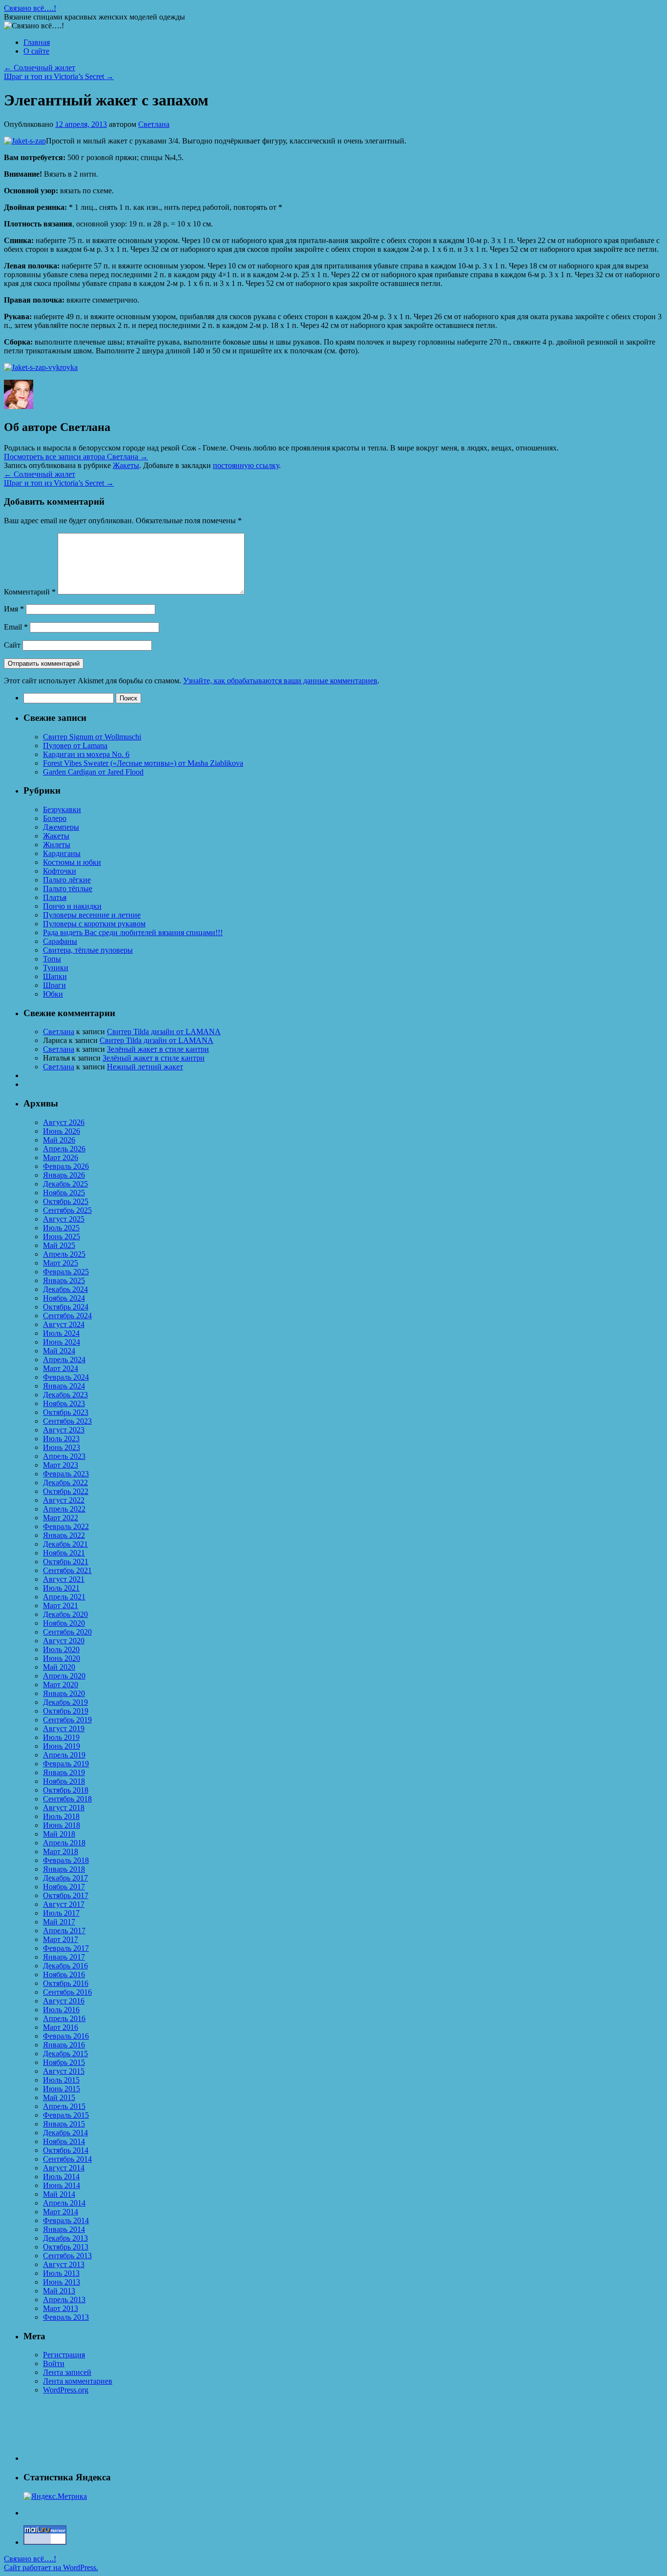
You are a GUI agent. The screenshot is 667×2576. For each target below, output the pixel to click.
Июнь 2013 (62, 2282)
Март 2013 (61, 2308)
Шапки (55, 976)
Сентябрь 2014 (67, 2159)
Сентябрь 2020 (67, 1632)
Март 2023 (61, 1465)
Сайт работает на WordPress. (51, 2567)
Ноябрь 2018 (64, 1781)
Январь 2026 (64, 1175)
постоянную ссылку (246, 465)
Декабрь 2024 (65, 1289)
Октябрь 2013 (66, 2247)
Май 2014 (59, 2194)
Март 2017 (61, 1939)
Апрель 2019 (64, 1755)
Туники (56, 968)
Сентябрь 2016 (67, 1992)
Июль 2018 (61, 1816)
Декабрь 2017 (65, 1878)
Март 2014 (61, 2212)
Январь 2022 (64, 1535)
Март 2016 (61, 2027)
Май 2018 (59, 1834)
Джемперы (61, 827)
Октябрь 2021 (66, 1562)
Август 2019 (64, 1728)
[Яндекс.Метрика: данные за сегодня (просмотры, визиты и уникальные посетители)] (55, 2496)
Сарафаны (60, 941)
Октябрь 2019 (66, 1711)
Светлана (154, 124)
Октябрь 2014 (66, 2150)
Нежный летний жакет (145, 1067)
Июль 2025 (61, 1228)
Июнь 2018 (62, 1825)
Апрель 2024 (64, 1360)
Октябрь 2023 (66, 1412)
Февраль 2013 (66, 2317)
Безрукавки (62, 809)
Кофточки (60, 871)
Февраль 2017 (66, 1948)
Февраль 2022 (66, 1526)
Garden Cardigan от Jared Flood (93, 772)
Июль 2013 (61, 2273)
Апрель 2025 (64, 1254)
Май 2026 (59, 1140)
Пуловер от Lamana (75, 746)
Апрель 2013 (64, 2300)
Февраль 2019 (66, 1764)
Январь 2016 (64, 2045)
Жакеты (126, 465)
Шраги (54, 985)
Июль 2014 (61, 2177)
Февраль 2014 (66, 2220)
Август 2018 (64, 1808)
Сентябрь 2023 (67, 1421)
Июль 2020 (61, 1649)
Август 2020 (64, 1641)
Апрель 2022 (64, 1509)
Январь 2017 (64, 1957)
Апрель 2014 (64, 2203)
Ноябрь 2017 (64, 1887)
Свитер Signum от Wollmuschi (92, 737)
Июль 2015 (61, 2080)
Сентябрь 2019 (67, 1720)
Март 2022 (61, 1518)
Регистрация (64, 2355)
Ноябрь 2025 (64, 1193)
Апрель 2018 (64, 1843)
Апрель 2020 (64, 1676)
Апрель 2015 (64, 2106)
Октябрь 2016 (66, 1983)
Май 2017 (59, 1922)
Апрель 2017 (64, 1931)
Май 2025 (59, 1245)
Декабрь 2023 (65, 1395)
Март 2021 (61, 1605)
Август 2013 (64, 2264)
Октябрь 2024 (66, 1307)
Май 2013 (59, 2291)
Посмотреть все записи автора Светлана (76, 457)
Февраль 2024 (66, 1377)
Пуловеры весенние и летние (92, 915)
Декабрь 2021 (65, 1544)
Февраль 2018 (66, 1860)
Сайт (12, 645)
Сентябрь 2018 (67, 1799)
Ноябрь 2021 (64, 1553)
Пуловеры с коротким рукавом (94, 924)
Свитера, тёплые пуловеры (88, 950)
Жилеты (57, 845)
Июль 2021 (61, 1588)
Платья (55, 897)
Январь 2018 (64, 1869)
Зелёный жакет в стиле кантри (158, 1049)
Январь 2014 (64, 2229)
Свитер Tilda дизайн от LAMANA (164, 1032)
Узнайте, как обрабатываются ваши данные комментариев (280, 681)
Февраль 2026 (66, 1166)
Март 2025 (61, 1263)
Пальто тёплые (68, 889)
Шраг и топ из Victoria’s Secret (59, 76)
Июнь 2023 (62, 1447)
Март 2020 (61, 1685)
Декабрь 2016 (65, 1966)
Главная (37, 42)
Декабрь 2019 (65, 1702)
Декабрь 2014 (65, 2133)
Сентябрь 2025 (67, 1210)
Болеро (55, 818)
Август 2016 (64, 2001)
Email (16, 627)
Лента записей (67, 2372)
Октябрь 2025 (66, 1201)
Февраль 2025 (66, 1272)
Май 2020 (59, 1667)
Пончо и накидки (72, 906)
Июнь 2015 (62, 2089)
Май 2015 (59, 2097)
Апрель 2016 (64, 2018)
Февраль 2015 (66, 2115)
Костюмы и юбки (72, 862)
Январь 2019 (64, 1772)
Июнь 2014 (62, 2185)
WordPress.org (66, 2390)
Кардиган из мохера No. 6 (86, 754)
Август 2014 (64, 2168)
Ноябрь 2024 (64, 1298)
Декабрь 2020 (65, 1614)
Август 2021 (64, 1579)
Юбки (53, 994)
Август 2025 (64, 1219)
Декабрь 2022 (65, 1482)
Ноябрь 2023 (64, 1403)
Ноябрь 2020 (64, 1623)
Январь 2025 (64, 1280)
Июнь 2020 (62, 1658)
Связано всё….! (30, 8)
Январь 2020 (64, 1693)
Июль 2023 (61, 1439)
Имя (14, 609)
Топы (52, 959)
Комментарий (30, 592)
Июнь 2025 (62, 1237)
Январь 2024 (64, 1386)
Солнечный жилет (40, 68)
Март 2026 (61, 1157)
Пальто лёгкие (67, 880)
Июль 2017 (61, 1913)
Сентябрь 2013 (67, 2256)
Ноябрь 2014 (64, 2141)
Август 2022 (64, 1500)
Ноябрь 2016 (64, 1974)
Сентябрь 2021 (67, 1570)
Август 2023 (64, 1430)
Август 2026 (64, 1122)
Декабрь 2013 (65, 2238)
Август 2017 (64, 1904)
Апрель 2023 (64, 1456)
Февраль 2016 (66, 2036)
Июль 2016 (61, 2010)
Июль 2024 (61, 1333)
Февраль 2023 (66, 1474)
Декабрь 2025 (65, 1184)
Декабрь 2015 (65, 2054)
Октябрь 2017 (66, 1895)
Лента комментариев (78, 2381)
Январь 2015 (64, 2124)
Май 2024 (59, 1351)
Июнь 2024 (62, 1342)
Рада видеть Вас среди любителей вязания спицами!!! (133, 932)
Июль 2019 (61, 1737)
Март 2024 (61, 1368)
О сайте (36, 51)
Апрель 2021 (64, 1597)
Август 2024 (64, 1324)
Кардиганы (62, 853)
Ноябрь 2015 (64, 2062)
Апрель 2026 (64, 1149)
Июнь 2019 (62, 1746)
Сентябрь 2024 (67, 1316)
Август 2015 (64, 2071)
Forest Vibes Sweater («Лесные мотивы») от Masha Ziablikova (143, 763)
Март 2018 (61, 1851)
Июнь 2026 (62, 1131)
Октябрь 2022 (66, 1491)
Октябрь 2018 (66, 1790)
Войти (54, 2363)
